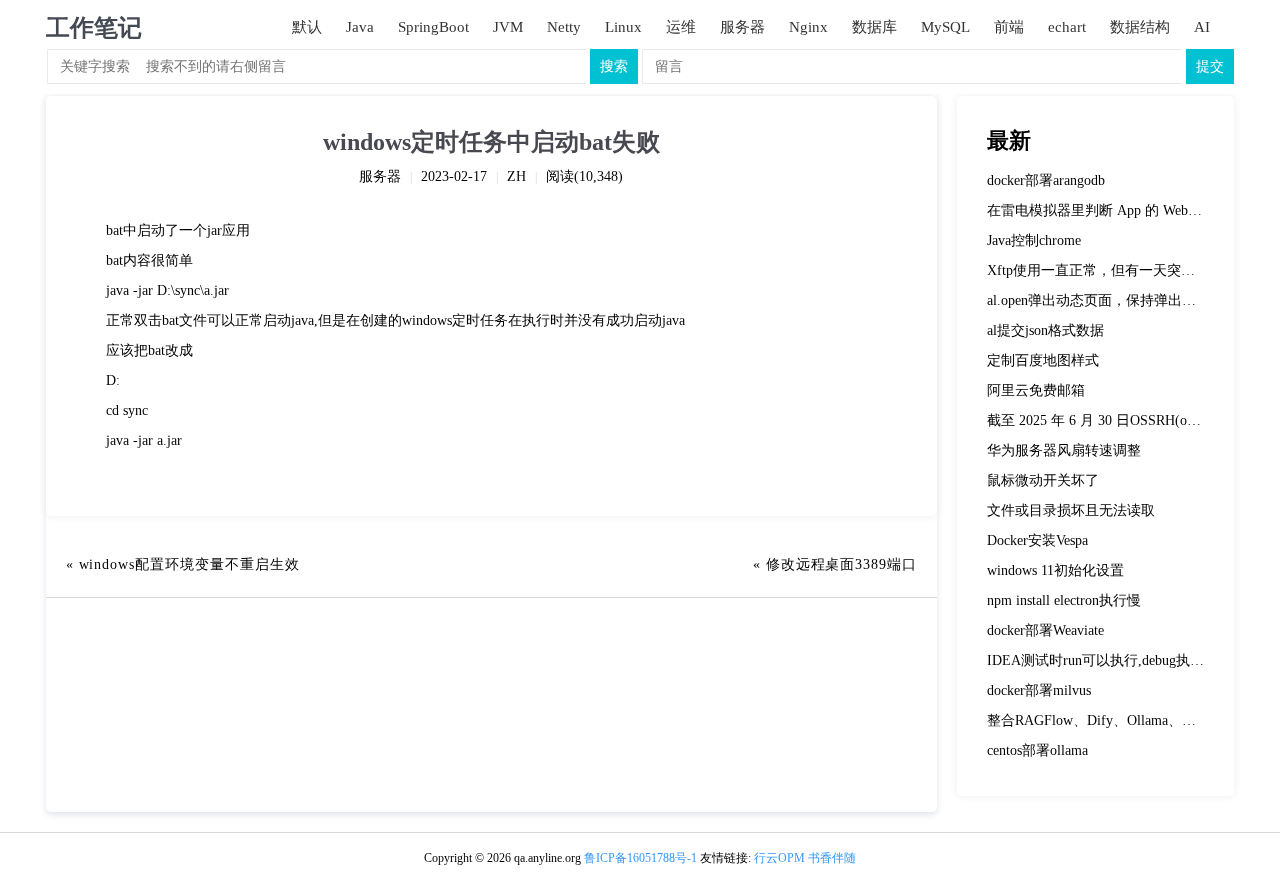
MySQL (945, 27)
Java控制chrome (1034, 240)
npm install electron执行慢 (1064, 600)
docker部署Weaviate (1045, 630)
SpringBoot (433, 27)
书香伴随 (832, 858)
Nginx (808, 27)
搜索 (614, 66)
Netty (564, 27)
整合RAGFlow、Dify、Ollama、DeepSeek (1112, 720)
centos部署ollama (1037, 750)
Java (360, 27)
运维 (681, 27)
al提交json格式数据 (1045, 330)
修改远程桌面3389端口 (841, 564)
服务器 (742, 27)
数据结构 (1140, 27)
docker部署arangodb (1046, 180)
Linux (623, 27)
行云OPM (779, 858)
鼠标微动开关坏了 (1043, 480)
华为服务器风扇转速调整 (1064, 450)
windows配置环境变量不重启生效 (189, 564)
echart (1067, 27)
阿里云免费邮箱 (1036, 390)
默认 (307, 27)
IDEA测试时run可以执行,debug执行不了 (1109, 660)
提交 (1210, 66)
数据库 (874, 27)
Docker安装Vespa (1037, 540)
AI (1202, 27)
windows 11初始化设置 (1055, 570)
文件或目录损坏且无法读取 (1071, 510)
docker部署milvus (1039, 690)
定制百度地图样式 (1043, 360)
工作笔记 (94, 28)
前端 (1009, 27)
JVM (508, 27)
